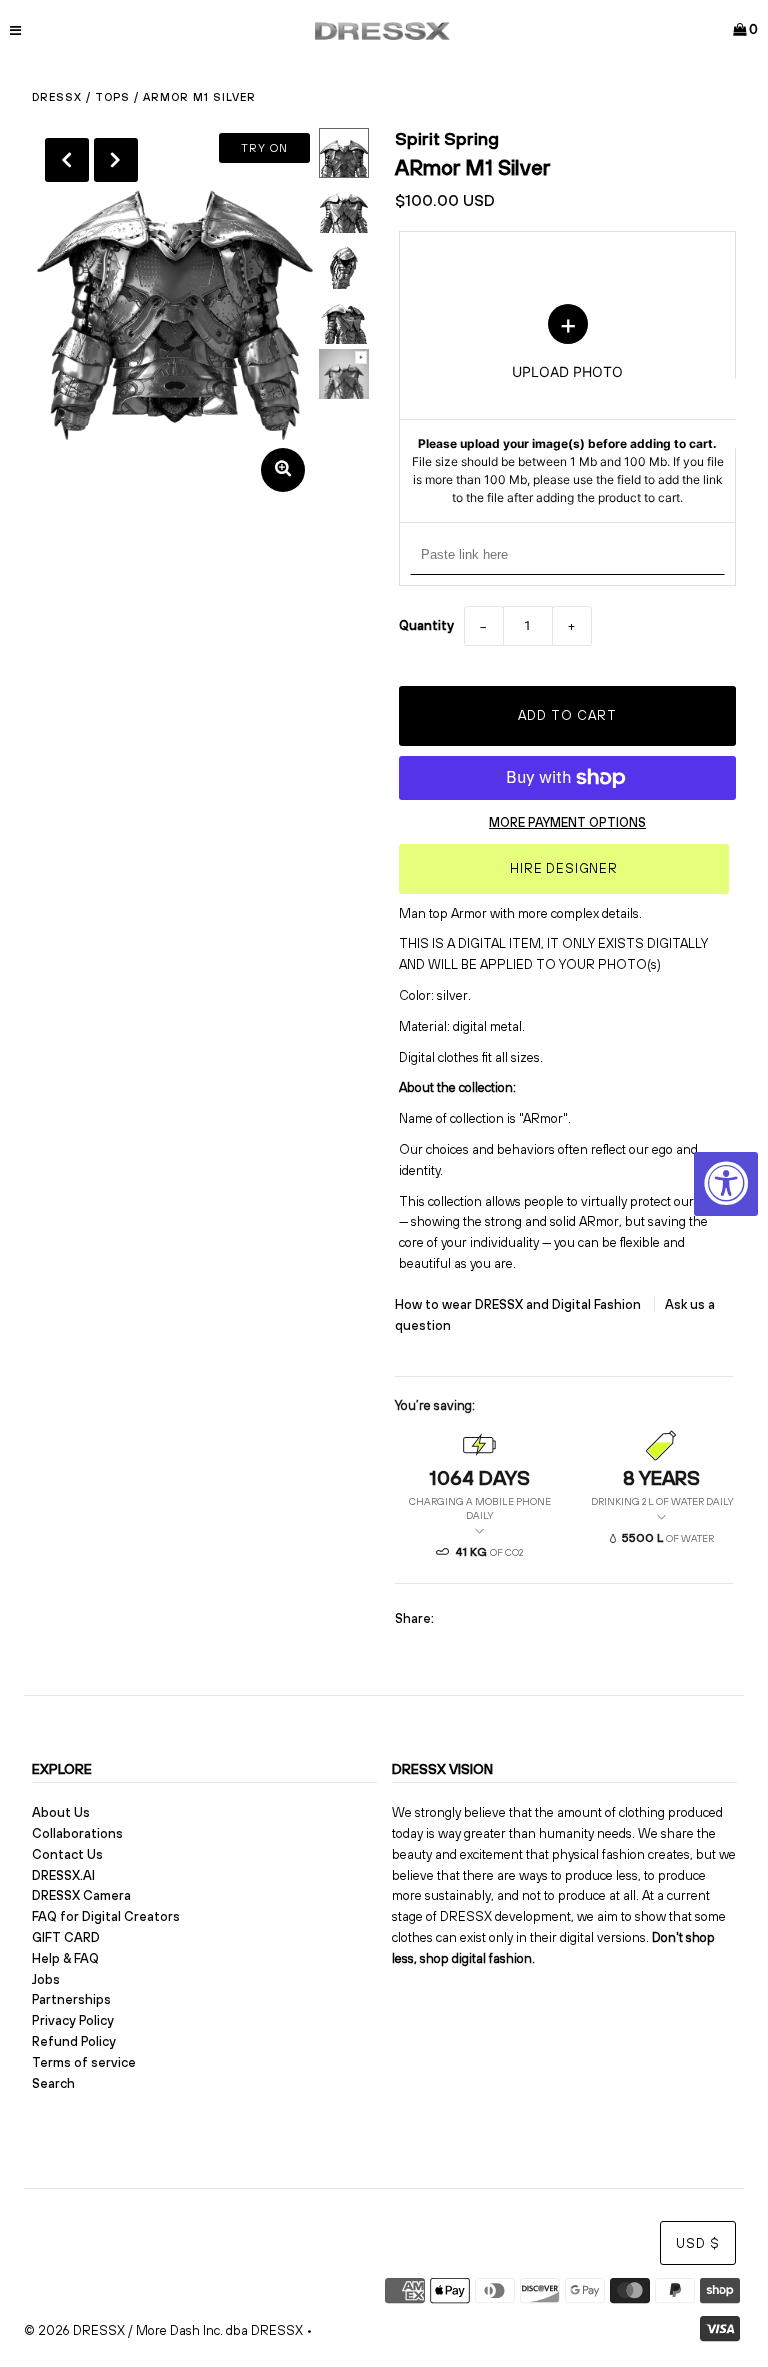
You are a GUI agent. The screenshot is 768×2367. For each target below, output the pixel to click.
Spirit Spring (447, 138)
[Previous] (67, 160)
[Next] (116, 160)
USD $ (698, 2243)
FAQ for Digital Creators (106, 1916)
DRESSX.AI (63, 1875)
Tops (112, 97)
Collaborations (77, 1833)
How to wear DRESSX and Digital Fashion (519, 1304)
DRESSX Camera (81, 1895)
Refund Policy (74, 2041)
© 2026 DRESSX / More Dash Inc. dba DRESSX (163, 2330)
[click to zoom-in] (283, 470)
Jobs (46, 1979)
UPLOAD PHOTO (568, 405)
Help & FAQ (65, 1958)
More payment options (567, 822)
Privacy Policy (73, 2020)
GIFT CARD (66, 1937)
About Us (61, 1812)
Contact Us (67, 1854)
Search (53, 2083)
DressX (57, 97)
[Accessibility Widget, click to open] (726, 1184)
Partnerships (71, 1999)
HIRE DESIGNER (564, 868)
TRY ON (264, 148)
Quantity (426, 625)
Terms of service (84, 2062)
